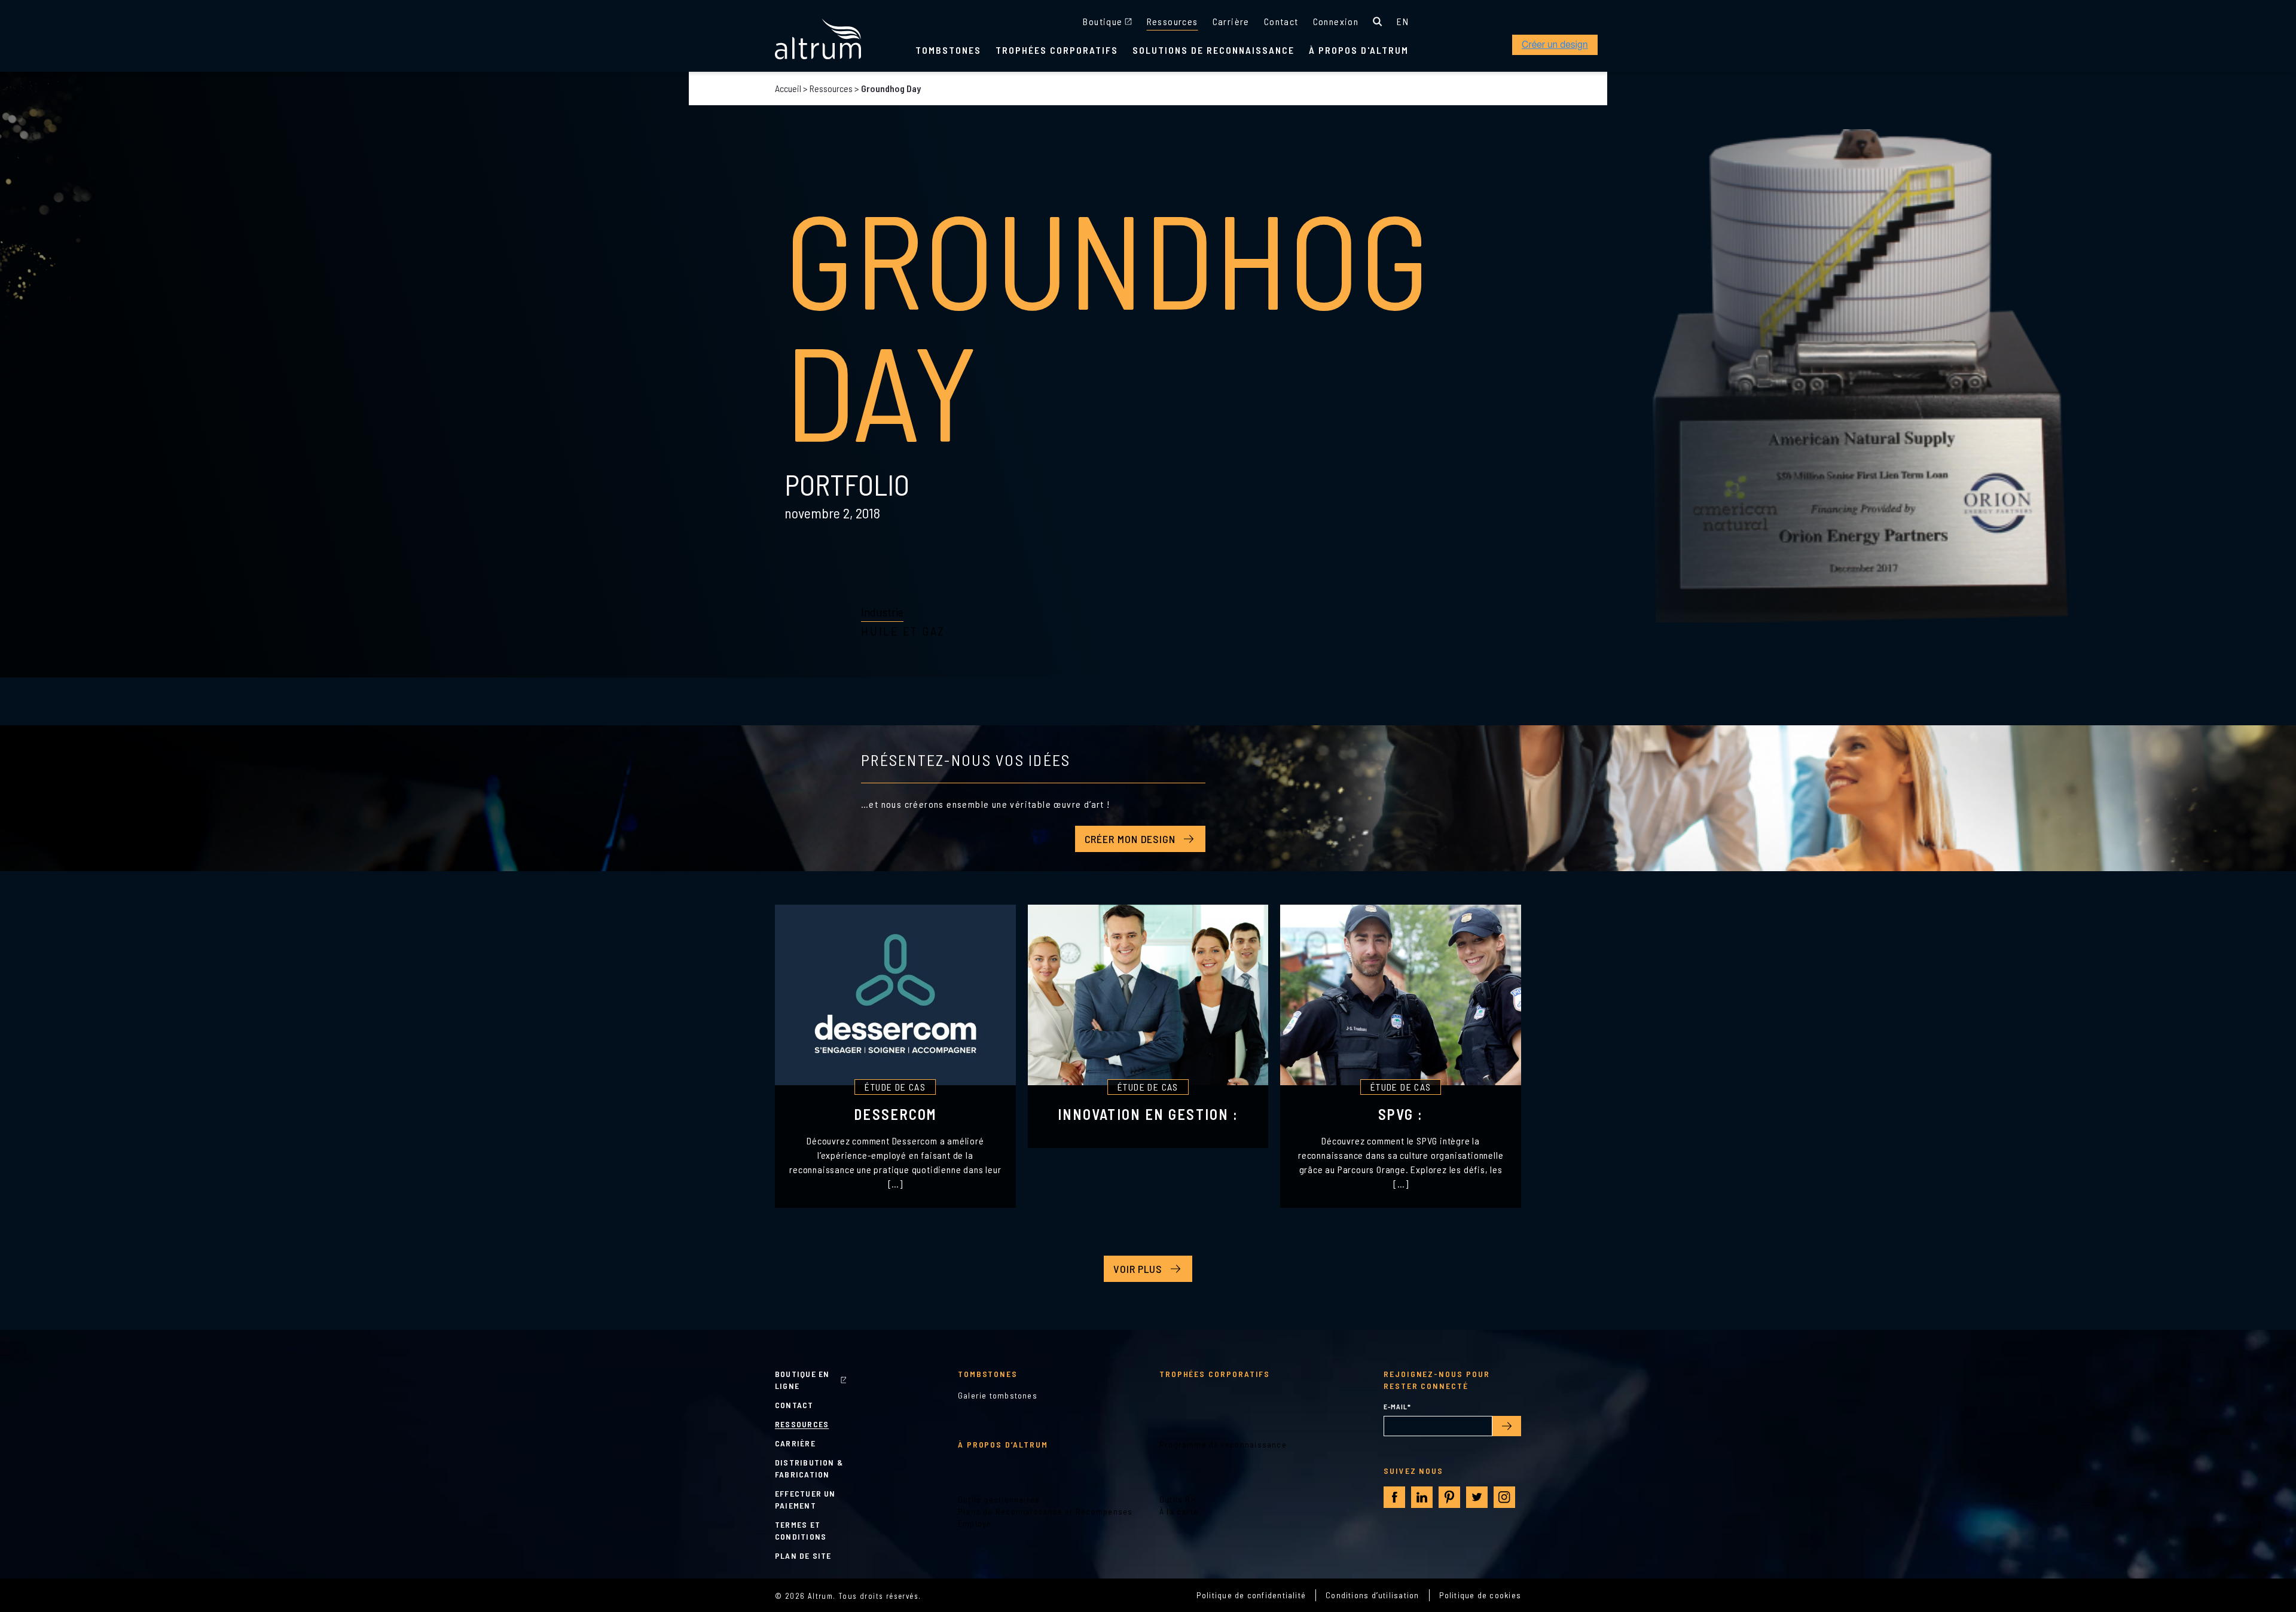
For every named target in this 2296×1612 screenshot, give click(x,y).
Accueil (788, 88)
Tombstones (948, 50)
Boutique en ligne (802, 1380)
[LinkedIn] (1422, 1497)
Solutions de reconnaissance (1213, 50)
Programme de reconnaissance (1223, 1444)
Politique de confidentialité (1251, 1595)
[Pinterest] (1449, 1497)
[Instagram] (1504, 1497)
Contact (1281, 21)
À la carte (1179, 1511)
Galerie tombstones (998, 1395)
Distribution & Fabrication (809, 1468)
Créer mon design (1130, 839)
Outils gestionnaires (999, 1499)
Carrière (1231, 21)
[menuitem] (1403, 22)
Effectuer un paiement (805, 1499)
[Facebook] (1395, 1497)
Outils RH (1178, 1499)
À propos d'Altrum (1359, 50)
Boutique (1103, 21)
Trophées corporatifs (1057, 50)
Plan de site (803, 1555)
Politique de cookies (1480, 1595)
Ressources (1173, 21)
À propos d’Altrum (1003, 1444)
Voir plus (1138, 1269)
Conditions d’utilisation (1372, 1595)
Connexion (1336, 21)
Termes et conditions (801, 1530)
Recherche (1378, 22)
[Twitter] (1477, 1497)
